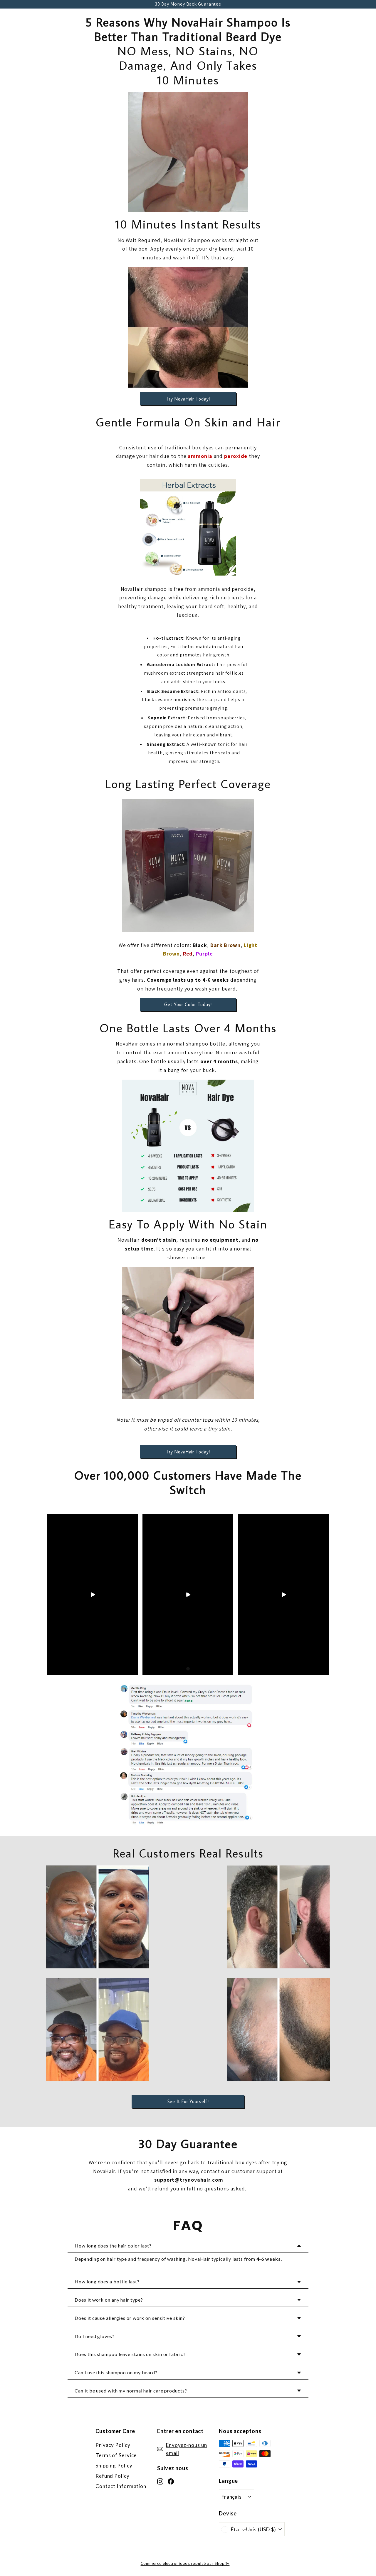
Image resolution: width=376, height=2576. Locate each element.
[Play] (93, 1595)
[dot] (188, 1669)
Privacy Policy (113, 2445)
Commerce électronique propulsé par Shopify (185, 2563)
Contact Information (121, 2486)
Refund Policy (113, 2476)
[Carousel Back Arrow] (56, 1595)
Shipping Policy (114, 2466)
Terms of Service (116, 2455)
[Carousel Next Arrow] (320, 1595)
